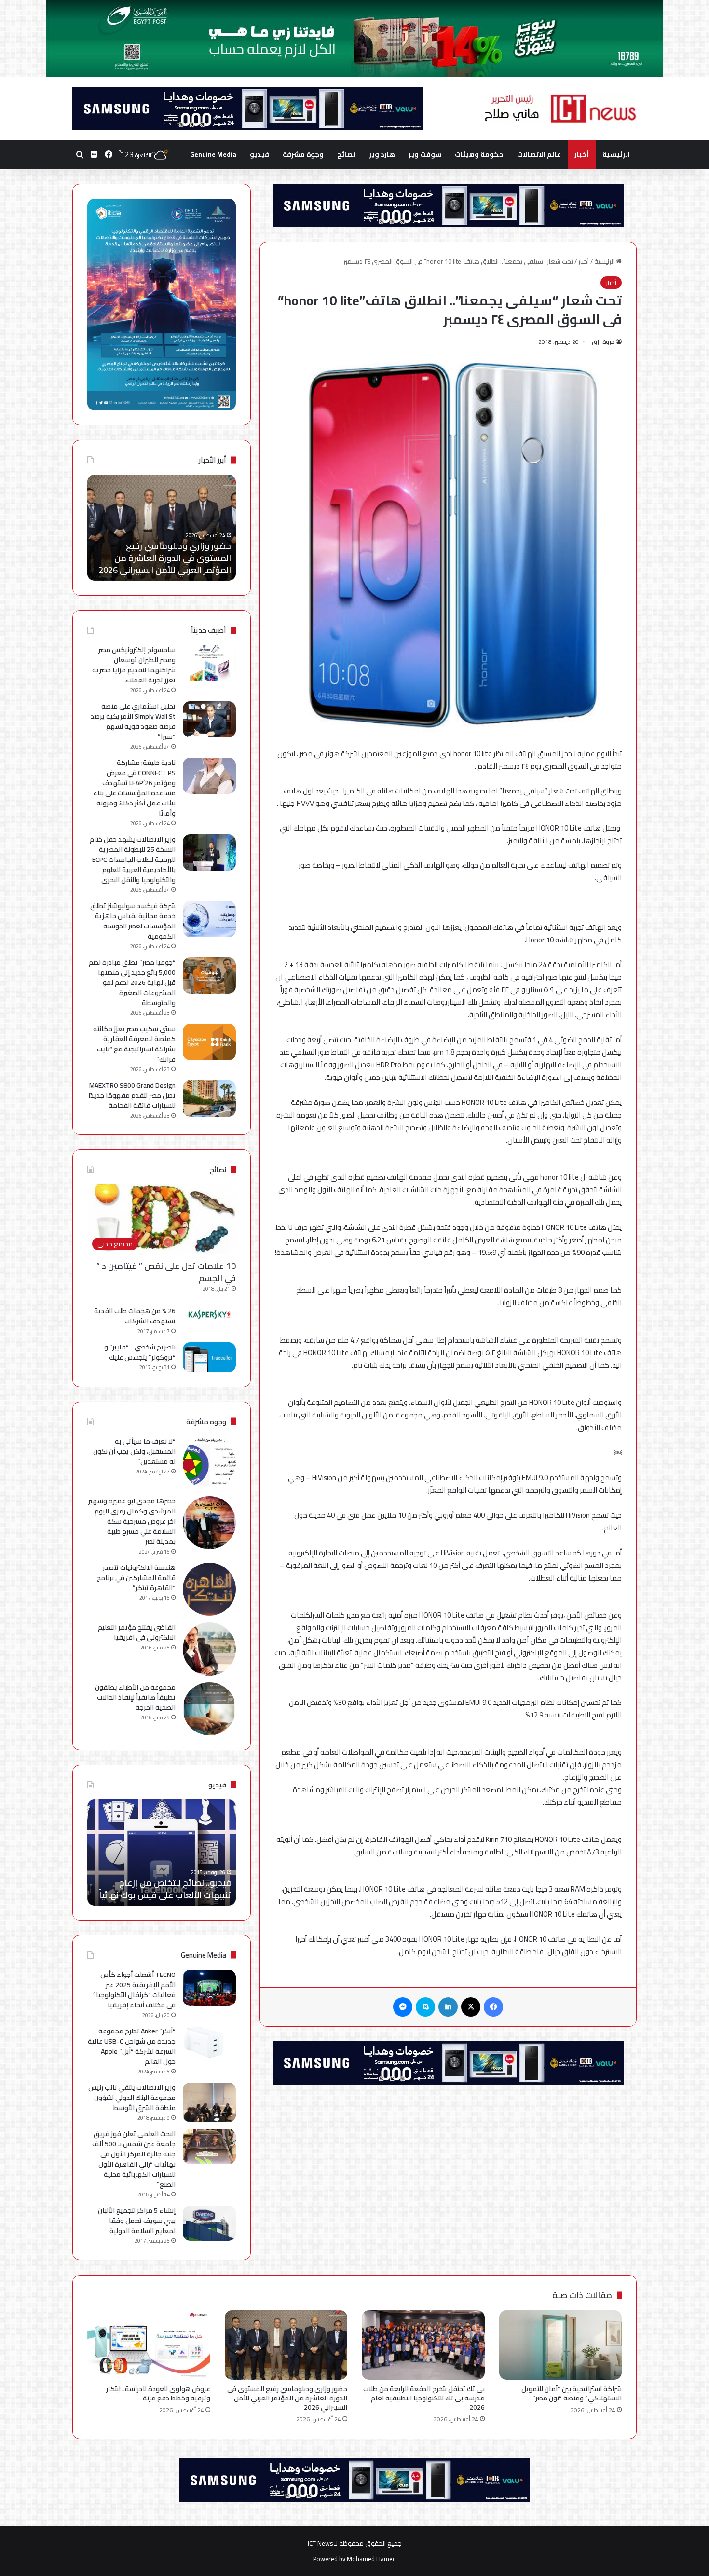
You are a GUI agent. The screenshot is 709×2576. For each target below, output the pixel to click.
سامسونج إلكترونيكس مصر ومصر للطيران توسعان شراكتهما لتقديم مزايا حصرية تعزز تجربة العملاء (134, 665)
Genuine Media (213, 154)
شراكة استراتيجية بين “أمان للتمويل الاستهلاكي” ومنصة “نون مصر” (572, 2393)
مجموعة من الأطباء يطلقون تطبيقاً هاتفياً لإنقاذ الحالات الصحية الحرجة (135, 1697)
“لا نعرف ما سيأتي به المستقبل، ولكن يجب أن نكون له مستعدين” (134, 1451)
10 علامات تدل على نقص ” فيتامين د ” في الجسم (166, 1272)
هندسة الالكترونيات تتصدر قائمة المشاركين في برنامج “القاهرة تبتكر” (136, 1578)
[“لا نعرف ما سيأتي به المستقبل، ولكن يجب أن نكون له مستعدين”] (209, 1463)
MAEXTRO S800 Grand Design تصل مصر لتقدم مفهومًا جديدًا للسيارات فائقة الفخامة (132, 1095)
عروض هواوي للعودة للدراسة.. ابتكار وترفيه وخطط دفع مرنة (164, 564)
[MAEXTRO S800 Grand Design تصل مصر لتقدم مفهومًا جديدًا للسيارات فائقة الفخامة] (209, 1098)
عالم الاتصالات (539, 154)
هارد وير (382, 154)
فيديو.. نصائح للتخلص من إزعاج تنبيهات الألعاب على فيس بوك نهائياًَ (165, 1889)
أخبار (582, 154)
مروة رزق (603, 342)
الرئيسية (616, 154)
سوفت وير (425, 154)
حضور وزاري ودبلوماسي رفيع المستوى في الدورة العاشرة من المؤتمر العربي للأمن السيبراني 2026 (287, 2398)
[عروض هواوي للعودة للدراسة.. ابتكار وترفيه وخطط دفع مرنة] (149, 2345)
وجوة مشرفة (303, 154)
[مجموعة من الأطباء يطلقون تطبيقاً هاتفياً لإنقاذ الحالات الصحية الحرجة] (209, 1709)
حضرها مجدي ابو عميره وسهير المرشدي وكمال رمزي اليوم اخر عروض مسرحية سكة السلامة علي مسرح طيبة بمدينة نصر (132, 1521)
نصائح (346, 154)
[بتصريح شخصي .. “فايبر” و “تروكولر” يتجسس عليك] (209, 1357)
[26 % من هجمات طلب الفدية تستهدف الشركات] (209, 1315)
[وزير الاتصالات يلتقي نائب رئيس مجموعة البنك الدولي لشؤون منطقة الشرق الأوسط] (209, 2103)
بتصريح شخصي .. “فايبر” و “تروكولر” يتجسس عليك (140, 1352)
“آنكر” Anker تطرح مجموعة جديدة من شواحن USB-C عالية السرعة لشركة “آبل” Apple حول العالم (132, 2046)
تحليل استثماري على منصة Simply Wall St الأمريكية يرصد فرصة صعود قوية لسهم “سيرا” (133, 721)
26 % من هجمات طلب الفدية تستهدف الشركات (135, 1316)
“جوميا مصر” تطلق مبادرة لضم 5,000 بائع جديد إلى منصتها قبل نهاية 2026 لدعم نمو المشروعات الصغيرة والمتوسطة (132, 982)
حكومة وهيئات (479, 154)
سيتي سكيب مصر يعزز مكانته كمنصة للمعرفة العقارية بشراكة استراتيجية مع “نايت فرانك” (134, 1044)
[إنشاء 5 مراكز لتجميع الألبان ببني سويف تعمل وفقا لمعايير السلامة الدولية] (209, 2223)
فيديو (259, 154)
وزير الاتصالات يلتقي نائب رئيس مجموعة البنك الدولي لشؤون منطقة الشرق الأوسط (132, 2098)
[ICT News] (560, 109)
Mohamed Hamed (371, 2559)
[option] (162, 528)
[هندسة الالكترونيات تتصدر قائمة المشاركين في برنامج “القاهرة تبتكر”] (209, 1589)
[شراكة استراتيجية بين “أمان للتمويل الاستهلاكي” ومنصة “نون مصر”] (561, 2345)
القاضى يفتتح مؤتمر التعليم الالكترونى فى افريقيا (137, 1632)
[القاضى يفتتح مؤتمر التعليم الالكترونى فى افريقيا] (209, 1649)
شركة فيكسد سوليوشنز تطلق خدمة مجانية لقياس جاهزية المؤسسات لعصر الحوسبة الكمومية (133, 921)
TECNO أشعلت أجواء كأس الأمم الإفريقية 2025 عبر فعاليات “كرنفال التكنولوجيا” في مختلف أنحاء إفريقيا (134, 1990)
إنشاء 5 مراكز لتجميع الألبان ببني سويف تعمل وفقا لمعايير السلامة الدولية (137, 2221)
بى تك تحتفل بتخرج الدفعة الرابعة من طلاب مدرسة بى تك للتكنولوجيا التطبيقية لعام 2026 (424, 2398)
